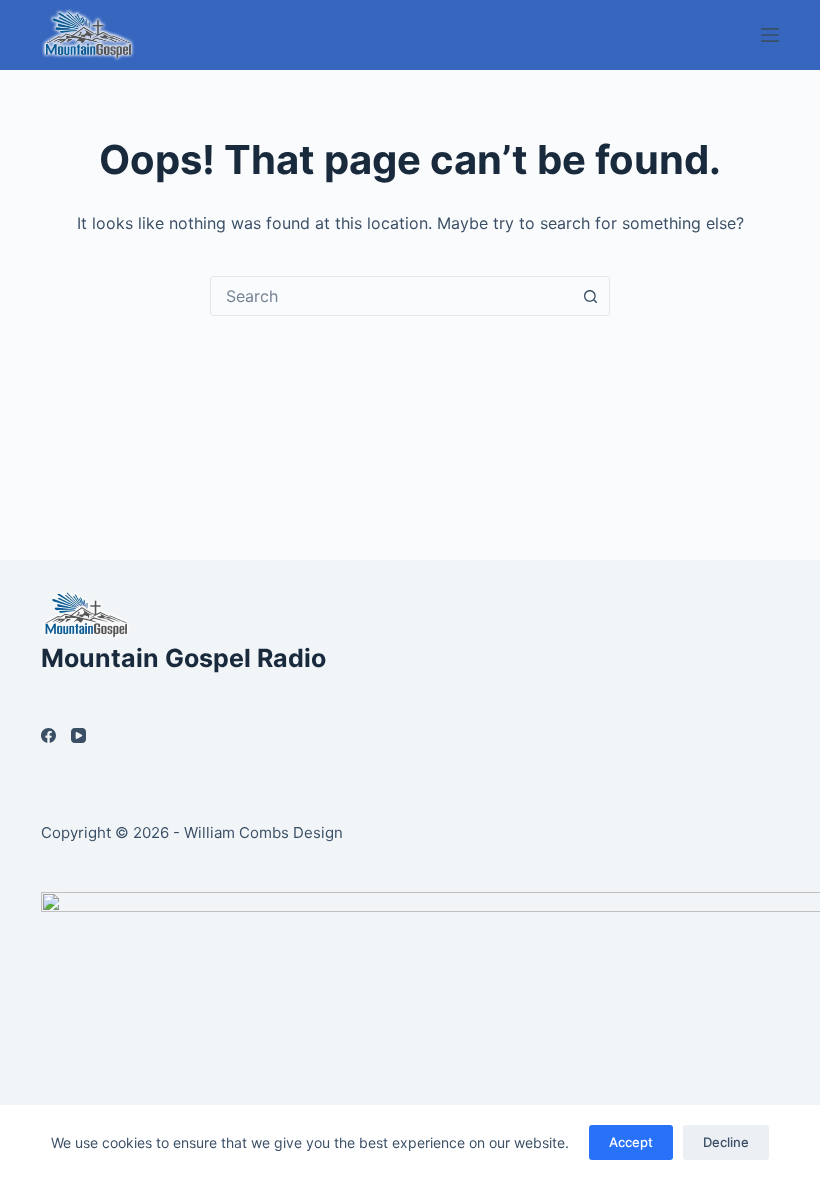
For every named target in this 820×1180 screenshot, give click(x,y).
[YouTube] (78, 735)
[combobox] (391, 296)
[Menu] (770, 35)
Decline (726, 1142)
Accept (631, 1142)
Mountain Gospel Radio (183, 658)
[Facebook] (48, 735)
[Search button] (590, 296)
